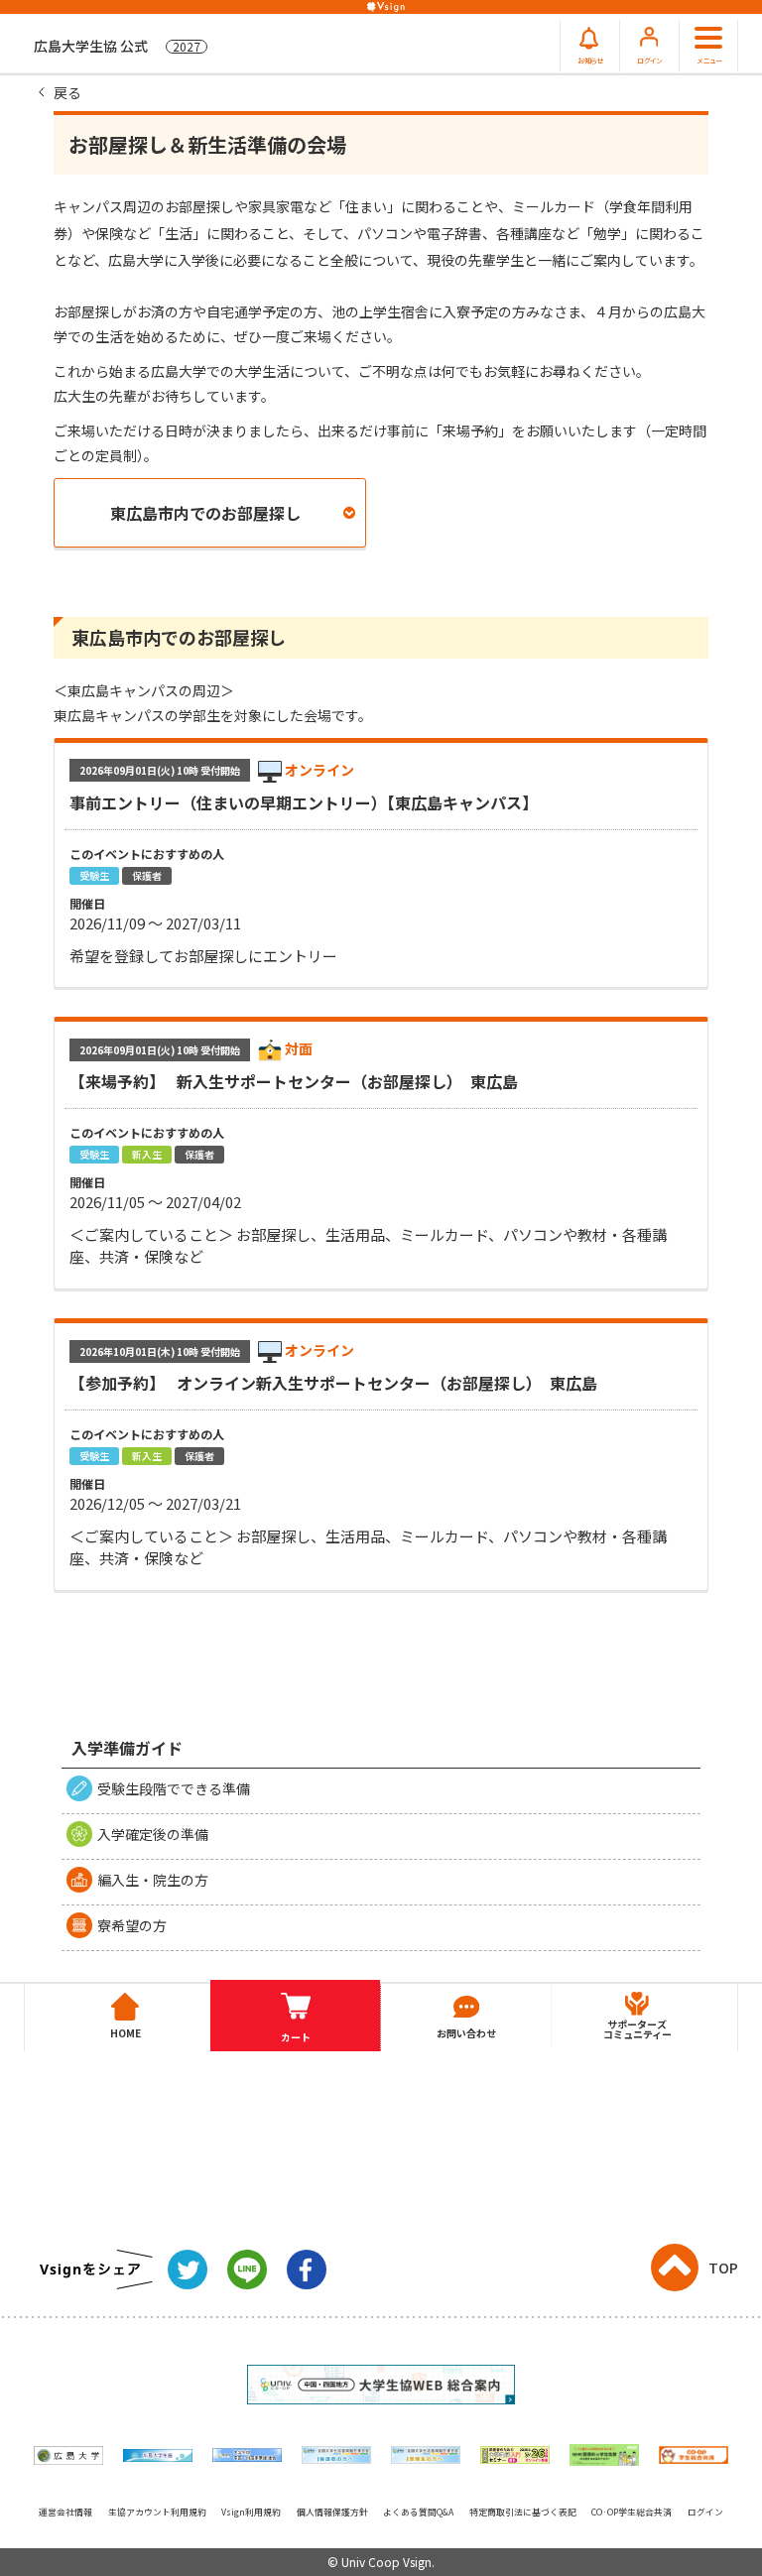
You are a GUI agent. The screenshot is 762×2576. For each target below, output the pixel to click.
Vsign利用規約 (251, 2512)
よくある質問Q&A (418, 2512)
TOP (723, 2268)
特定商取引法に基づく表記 (523, 2512)
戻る (67, 92)
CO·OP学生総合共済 (632, 2512)
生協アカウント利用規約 (157, 2512)
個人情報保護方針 (332, 2512)
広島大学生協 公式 (117, 46)
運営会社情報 (65, 2512)
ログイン (705, 2512)
